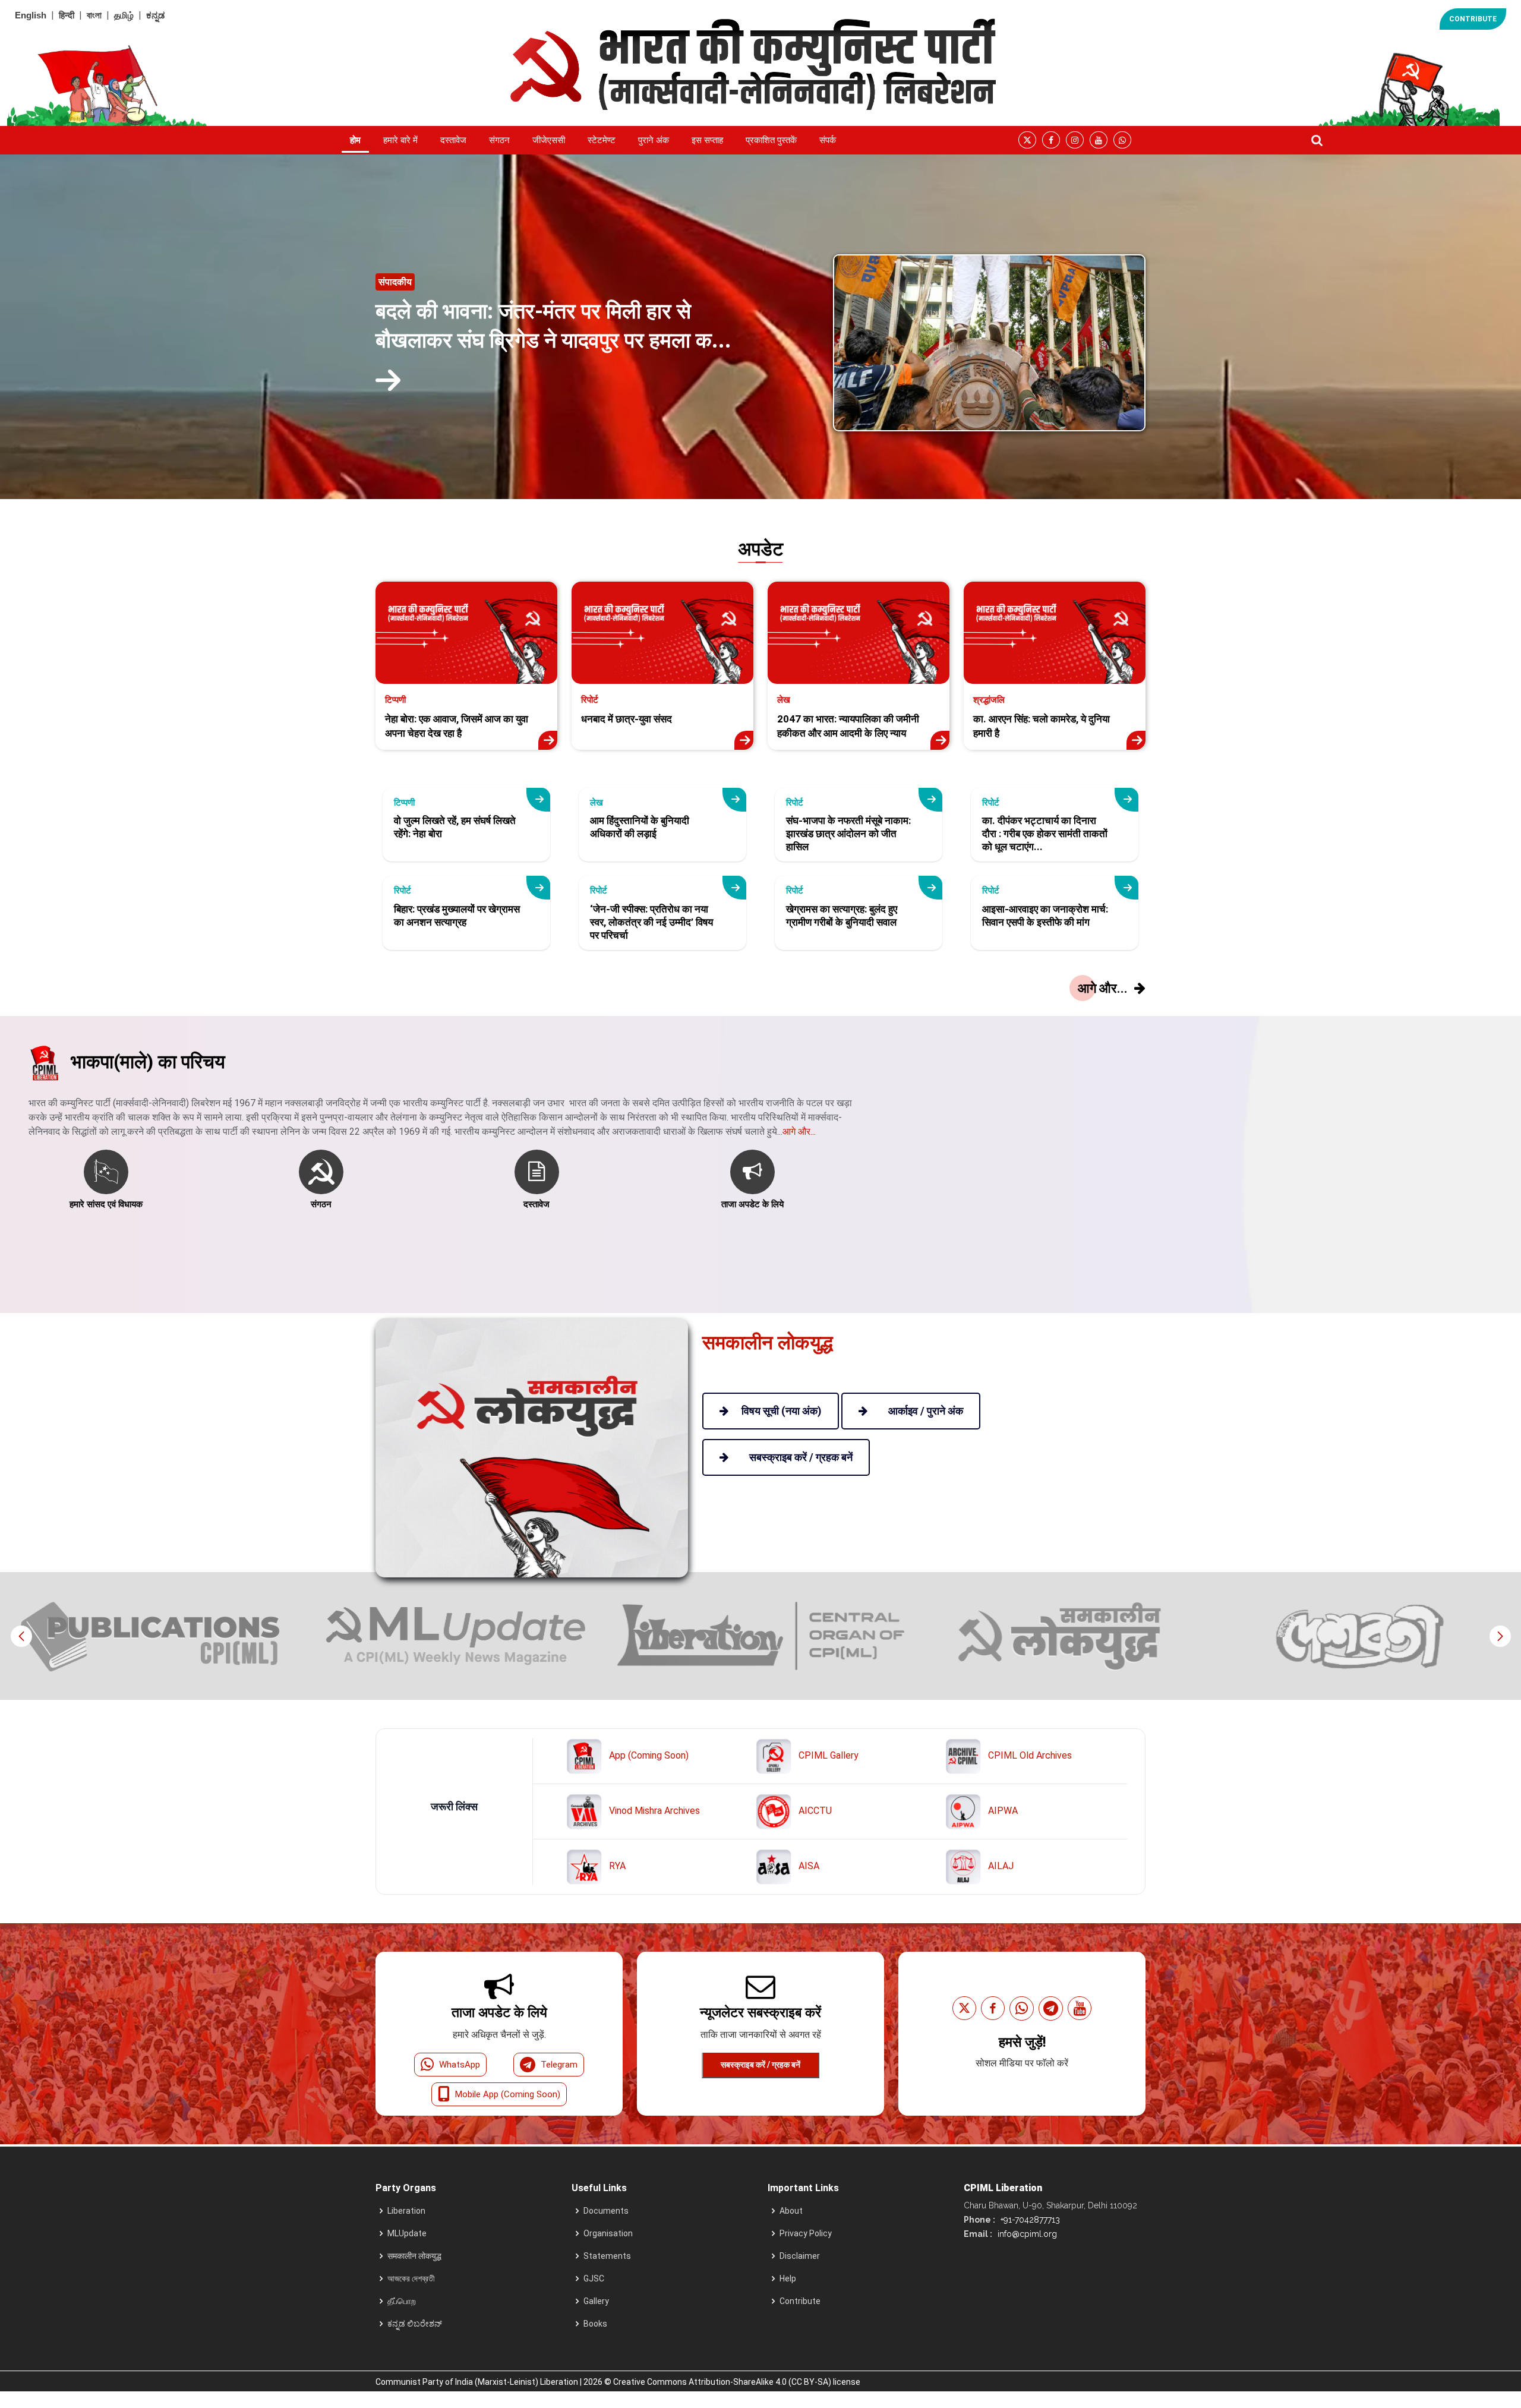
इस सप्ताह (707, 140)
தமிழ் (124, 15)
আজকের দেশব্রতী (411, 2278)
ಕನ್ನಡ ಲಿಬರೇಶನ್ (415, 2324)
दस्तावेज (453, 140)
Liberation (406, 2211)
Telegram (559, 2065)
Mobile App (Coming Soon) (508, 2094)
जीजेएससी (549, 140)
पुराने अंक (654, 140)
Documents (606, 2211)
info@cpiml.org (1026, 2234)
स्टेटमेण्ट (602, 140)
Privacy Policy (806, 2233)
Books (595, 2324)
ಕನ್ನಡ (155, 15)
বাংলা (94, 15)
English (31, 15)
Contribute (800, 2301)
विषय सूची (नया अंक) (782, 1411)
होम (355, 140)
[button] (1500, 1636)
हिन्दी (67, 15)
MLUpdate (407, 2233)
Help (788, 2278)
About (791, 2211)
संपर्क (828, 140)
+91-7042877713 (1029, 2220)
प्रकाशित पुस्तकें (771, 140)
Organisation (608, 2233)
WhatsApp (460, 2065)
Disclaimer (800, 2256)
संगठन (499, 140)
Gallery (596, 2301)
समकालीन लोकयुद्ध (414, 2256)
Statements (607, 2256)
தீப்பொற (402, 2301)
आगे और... (799, 1132)
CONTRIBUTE (1473, 19)
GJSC (594, 2278)
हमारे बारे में (400, 140)
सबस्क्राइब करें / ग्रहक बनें (760, 2065)
